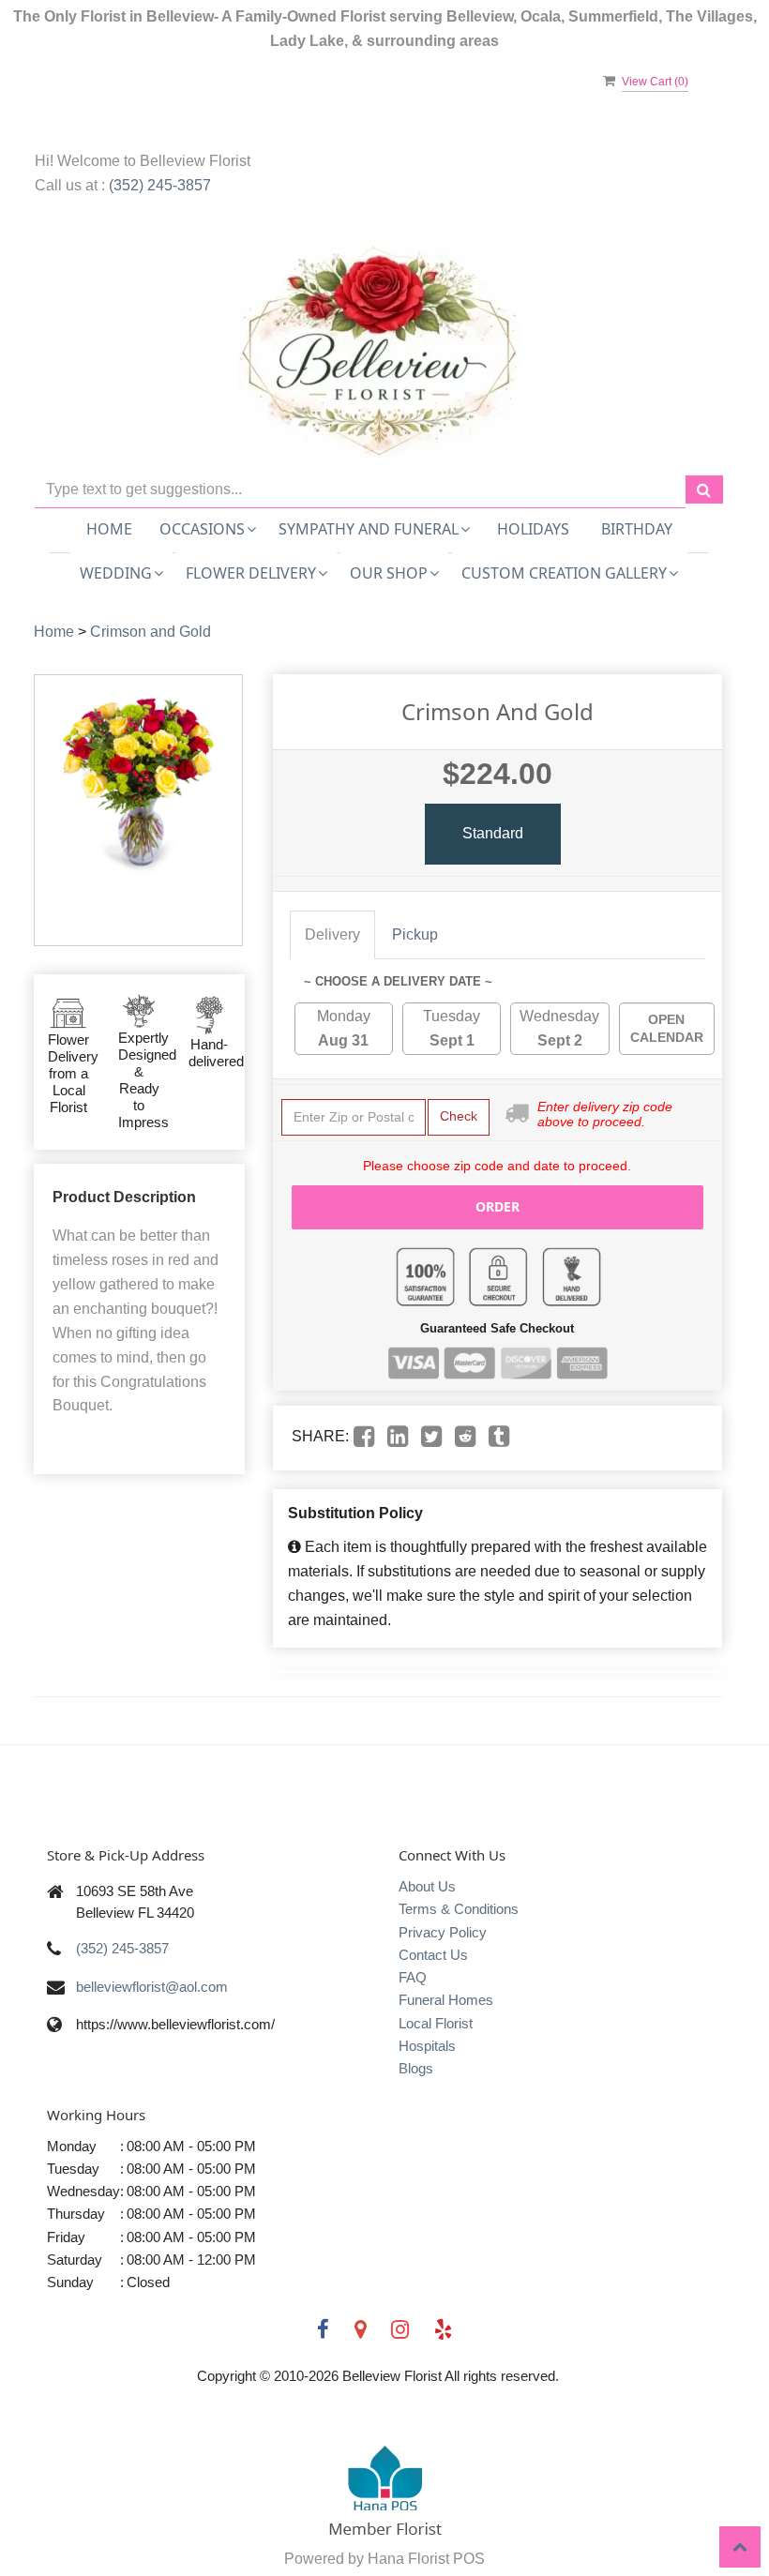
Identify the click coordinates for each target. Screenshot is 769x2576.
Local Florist (436, 2023)
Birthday (637, 529)
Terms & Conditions (459, 1909)
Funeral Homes (446, 2000)
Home (109, 529)
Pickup (415, 934)
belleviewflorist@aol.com (152, 1987)
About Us (427, 1886)
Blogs (416, 2068)
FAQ (413, 1977)
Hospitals (427, 2046)
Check (459, 1116)
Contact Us (433, 1955)
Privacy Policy (443, 1932)
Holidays (533, 529)
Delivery (332, 934)
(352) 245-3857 (160, 185)
